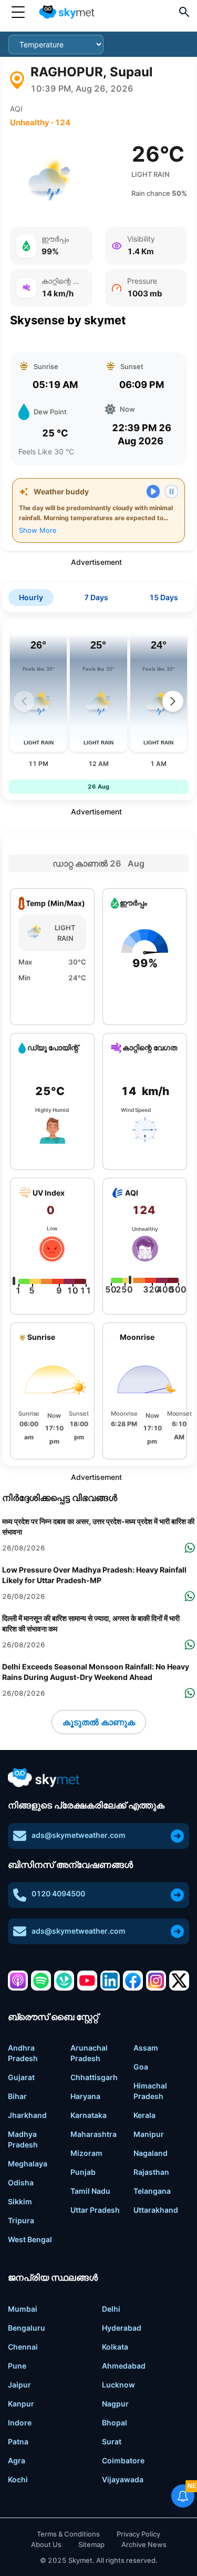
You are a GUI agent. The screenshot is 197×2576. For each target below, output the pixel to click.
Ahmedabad (124, 2366)
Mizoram (86, 2153)
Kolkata (115, 2347)
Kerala (144, 2115)
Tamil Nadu (90, 2191)
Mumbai (23, 2309)
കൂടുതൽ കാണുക (99, 1722)
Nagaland (151, 2153)
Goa (141, 2067)
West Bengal (30, 2239)
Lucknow (118, 2385)
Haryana (85, 2096)
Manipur (149, 2134)
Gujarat (21, 2077)
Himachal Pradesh (150, 2091)
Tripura (21, 2220)
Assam (146, 2048)
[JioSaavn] (64, 1981)
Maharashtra (94, 2134)
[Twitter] (179, 1981)
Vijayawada (123, 2479)
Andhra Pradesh (23, 2053)
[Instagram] (156, 1981)
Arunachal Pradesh (89, 2053)
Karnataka (89, 2115)
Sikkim (20, 2201)
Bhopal (115, 2423)
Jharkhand (27, 2115)
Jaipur (19, 2385)
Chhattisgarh (94, 2077)
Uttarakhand (156, 2210)
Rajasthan (151, 2172)
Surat (112, 2441)
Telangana (152, 2191)
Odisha (21, 2182)
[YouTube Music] (87, 1981)
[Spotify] (41, 1981)
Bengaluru (27, 2328)
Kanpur (21, 2404)
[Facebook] (133, 1981)
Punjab (83, 2172)
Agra (17, 2460)
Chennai (23, 2347)
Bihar (17, 2096)
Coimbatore (123, 2460)
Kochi (18, 2479)
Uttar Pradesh (95, 2210)
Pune (17, 2366)
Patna (18, 2441)
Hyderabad (122, 2328)
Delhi (111, 2309)
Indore (20, 2423)
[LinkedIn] (110, 1981)
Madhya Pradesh (23, 2139)
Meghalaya (28, 2164)
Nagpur (115, 2404)
